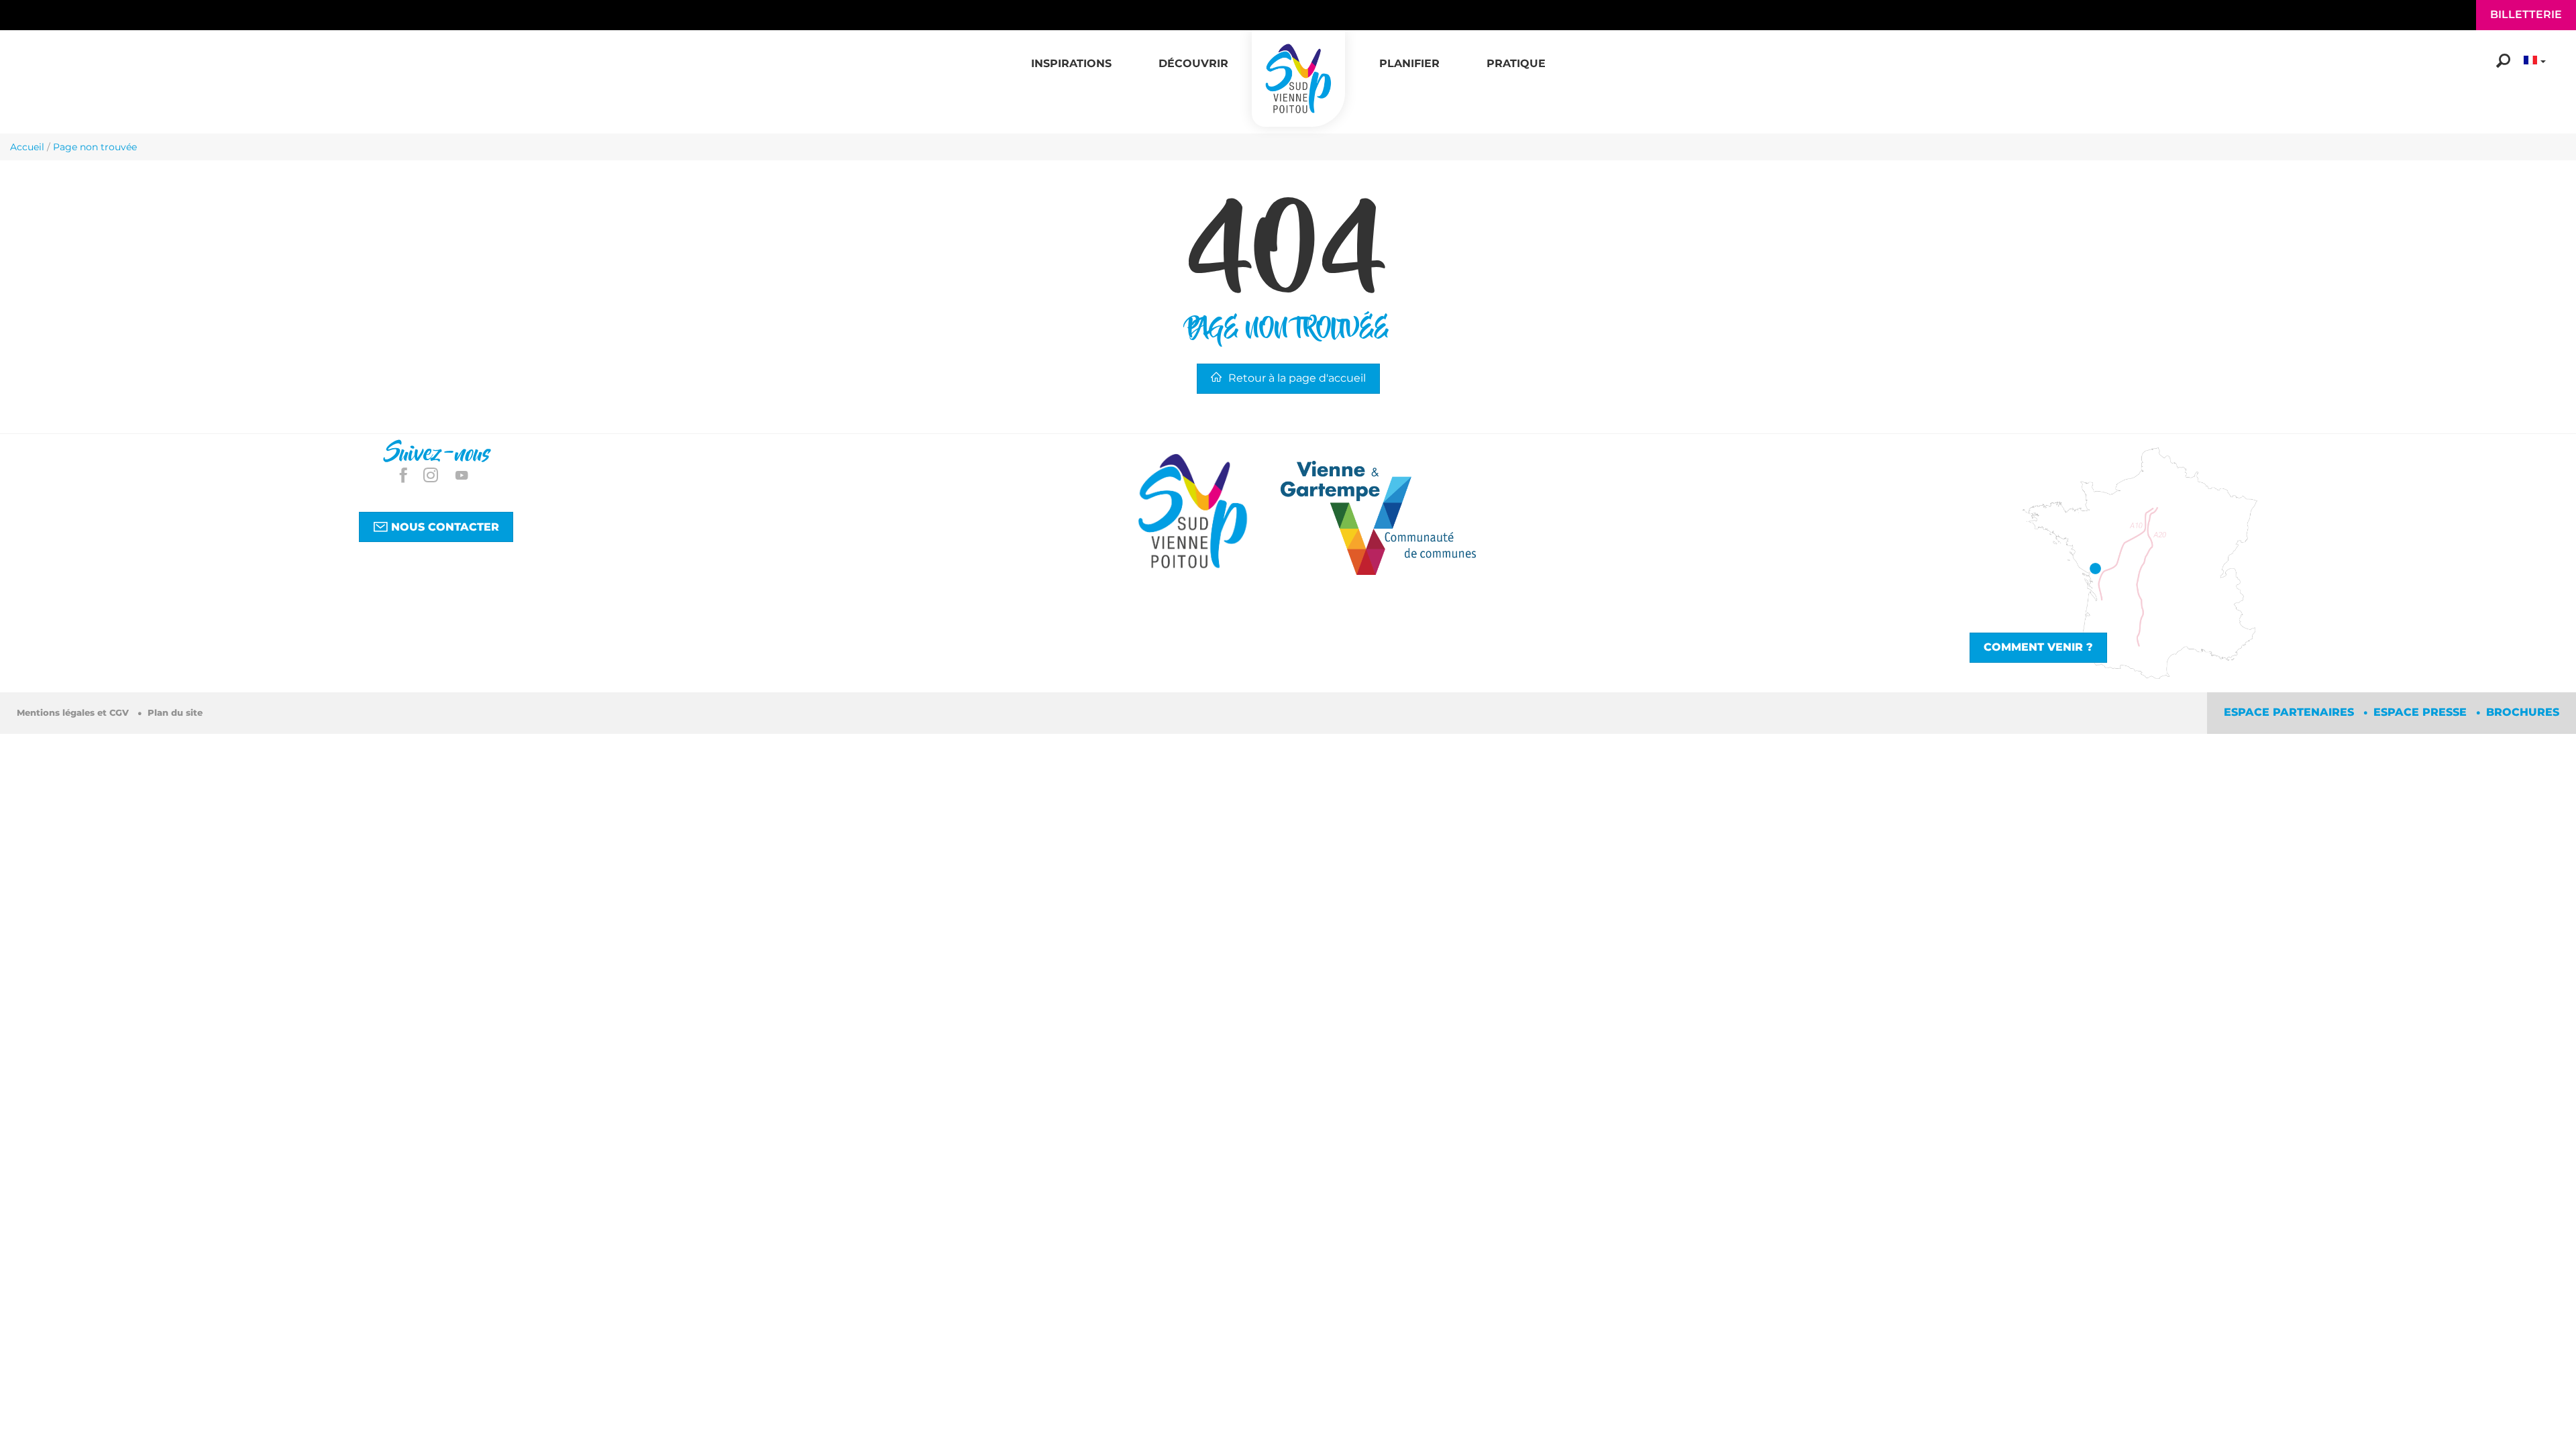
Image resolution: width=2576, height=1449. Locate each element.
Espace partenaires (2291, 712)
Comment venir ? (2038, 647)
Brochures (2523, 712)
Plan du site (175, 713)
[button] (1071, 56)
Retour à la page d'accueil (1297, 378)
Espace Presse (2422, 712)
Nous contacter (443, 527)
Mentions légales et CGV (74, 713)
